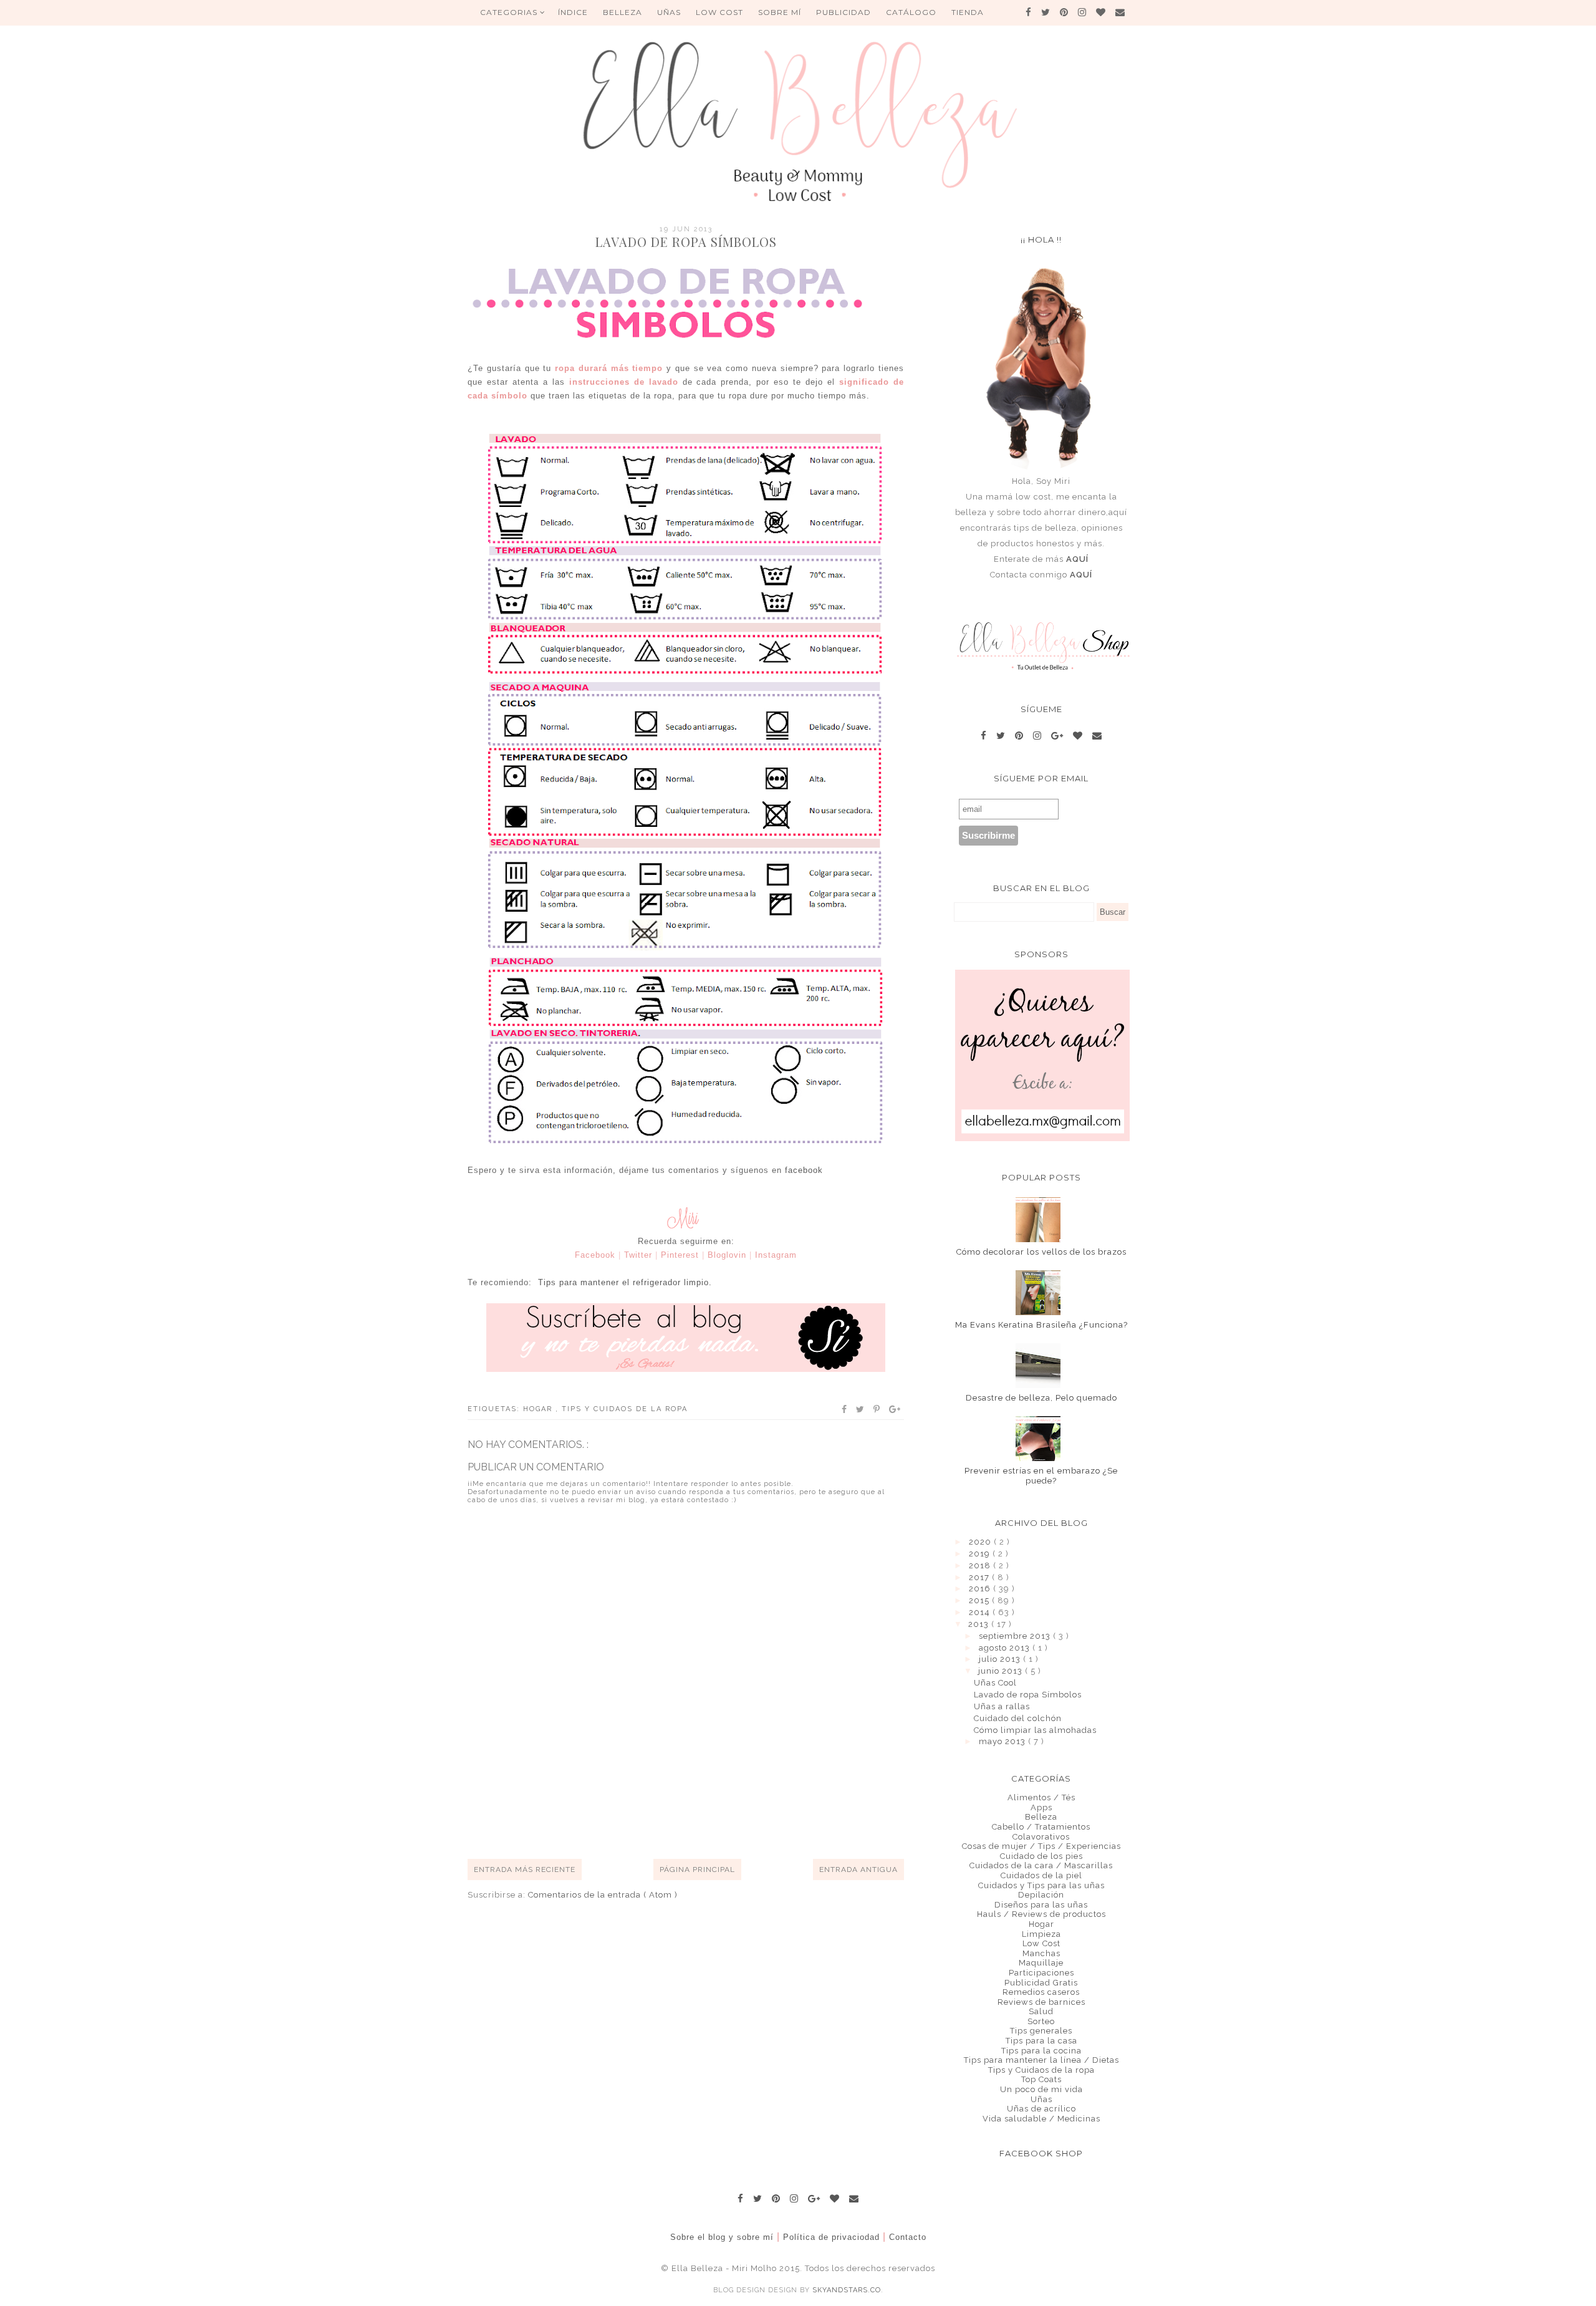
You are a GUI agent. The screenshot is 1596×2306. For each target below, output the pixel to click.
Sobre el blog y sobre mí (722, 2237)
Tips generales (1041, 2031)
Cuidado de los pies (1041, 1856)
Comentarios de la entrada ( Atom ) (603, 1895)
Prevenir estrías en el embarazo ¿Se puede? (1041, 1476)
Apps (1041, 1807)
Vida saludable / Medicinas (1041, 2119)
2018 (981, 1565)
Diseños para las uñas (1041, 1905)
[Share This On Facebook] (845, 1409)
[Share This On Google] (895, 1409)
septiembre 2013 (1016, 1636)
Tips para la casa (1041, 2041)
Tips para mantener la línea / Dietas (1041, 2060)
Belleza (1041, 1817)
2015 (980, 1600)
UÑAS (669, 12)
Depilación (1041, 1895)
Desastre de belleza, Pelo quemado (1041, 1398)
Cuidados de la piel (1041, 1875)
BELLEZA (623, 12)
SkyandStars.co (847, 2290)
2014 (981, 1612)
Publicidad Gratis (1041, 1983)
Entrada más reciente (525, 1869)
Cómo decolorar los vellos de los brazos (1041, 1252)
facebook (804, 1170)
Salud (1041, 2011)
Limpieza (1041, 1934)
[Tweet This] (861, 1409)
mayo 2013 (1003, 1741)
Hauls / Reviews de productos (1041, 1914)
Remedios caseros (1041, 1992)
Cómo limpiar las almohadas (1035, 1730)
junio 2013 (1002, 1671)
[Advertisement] (695, 1813)
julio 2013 (1001, 1659)
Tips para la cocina (1041, 2051)
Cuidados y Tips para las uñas (1041, 1885)
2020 (981, 1542)
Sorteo (1041, 2021)
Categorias (510, 12)
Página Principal (697, 1869)
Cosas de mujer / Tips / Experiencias (1041, 1846)
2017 (980, 1577)
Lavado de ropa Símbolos (1028, 1695)
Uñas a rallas (1002, 1706)
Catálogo (911, 12)
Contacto (908, 2237)
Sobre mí (780, 12)
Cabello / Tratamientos (1041, 1827)
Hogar (539, 1409)
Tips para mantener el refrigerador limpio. (625, 1282)
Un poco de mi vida (1041, 2089)
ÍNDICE (573, 12)
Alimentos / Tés (1041, 1797)
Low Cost (719, 12)
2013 (980, 1624)
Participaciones (1041, 1973)
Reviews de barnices (1041, 2002)
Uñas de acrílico (1041, 2109)
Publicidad (844, 12)
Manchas (1041, 1953)
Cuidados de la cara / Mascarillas (1041, 1865)
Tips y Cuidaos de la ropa (625, 1409)
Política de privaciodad (831, 2237)
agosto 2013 (1006, 1648)
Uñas (1041, 2099)
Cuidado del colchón (1018, 1718)
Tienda (968, 12)
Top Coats (1041, 2079)
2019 (981, 1554)
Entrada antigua (858, 1869)
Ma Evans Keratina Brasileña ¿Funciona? (1041, 1325)
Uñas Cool (995, 1683)
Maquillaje (1041, 1963)
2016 (981, 1589)
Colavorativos (1041, 1837)
